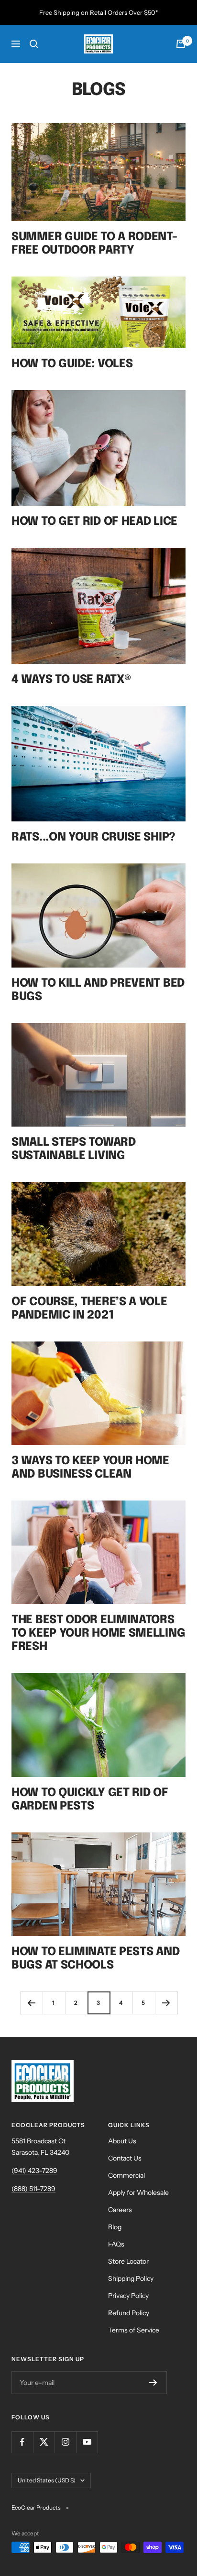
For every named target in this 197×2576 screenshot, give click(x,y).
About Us (122, 2141)
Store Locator (128, 2261)
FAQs (116, 2244)
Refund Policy (129, 2313)
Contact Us (125, 2158)
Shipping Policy (131, 2278)
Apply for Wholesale (138, 2193)
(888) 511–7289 (33, 2189)
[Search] (34, 44)
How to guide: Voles (72, 364)
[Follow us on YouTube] (87, 2442)
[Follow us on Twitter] (44, 2442)
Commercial (126, 2175)
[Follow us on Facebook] (22, 2442)
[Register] (153, 2383)
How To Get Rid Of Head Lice (94, 522)
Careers (120, 2210)
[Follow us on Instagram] (65, 2442)
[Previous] (31, 2003)
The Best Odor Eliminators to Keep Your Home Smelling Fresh (98, 1634)
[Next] (166, 2003)
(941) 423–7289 (34, 2171)
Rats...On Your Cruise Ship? (93, 837)
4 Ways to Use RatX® (71, 680)
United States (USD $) (47, 2480)
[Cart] (181, 44)
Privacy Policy (128, 2296)
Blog (115, 2227)
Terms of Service (134, 2330)
